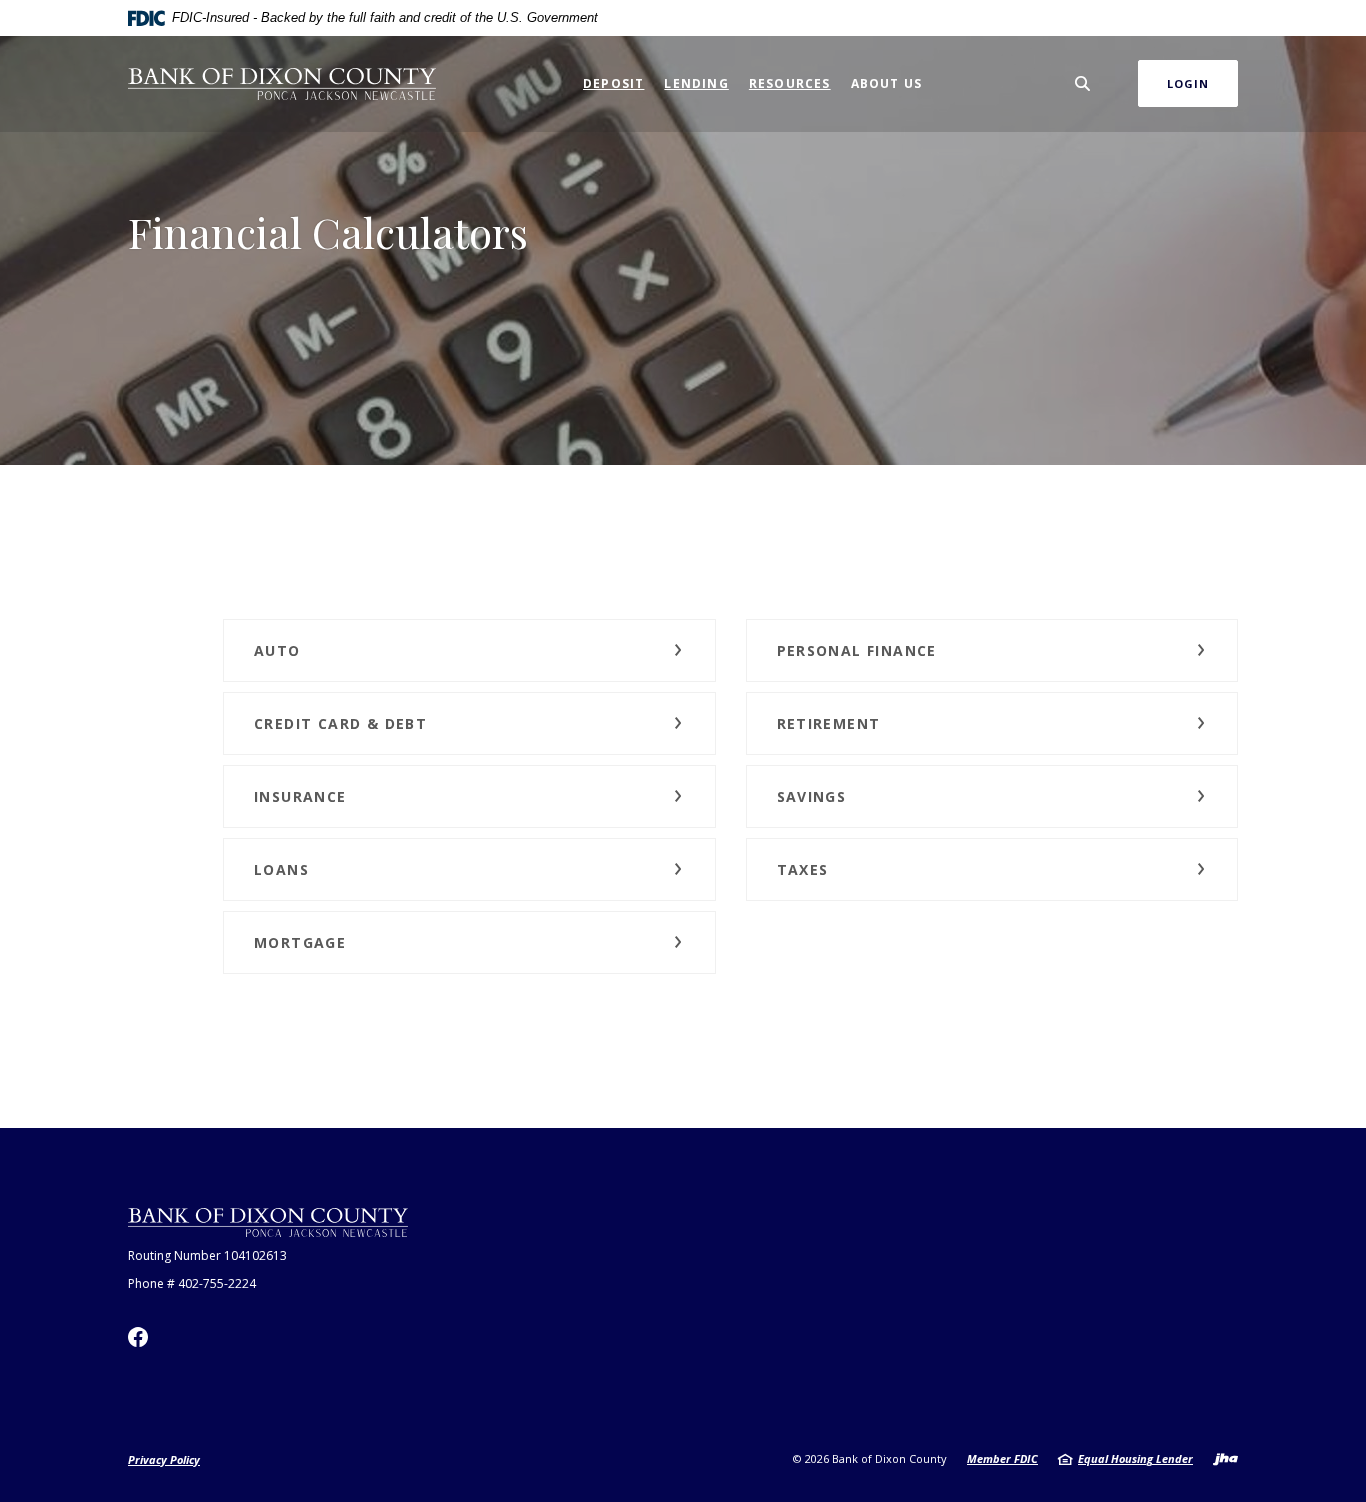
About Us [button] (887, 83)
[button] (469, 650)
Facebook (138, 1337)
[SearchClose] (1083, 83)
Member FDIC (1002, 1458)
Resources (790, 83)
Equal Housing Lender (1135, 1458)
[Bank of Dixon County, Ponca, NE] (282, 84)
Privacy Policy (164, 1459)
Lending (696, 83)
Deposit (613, 83)
